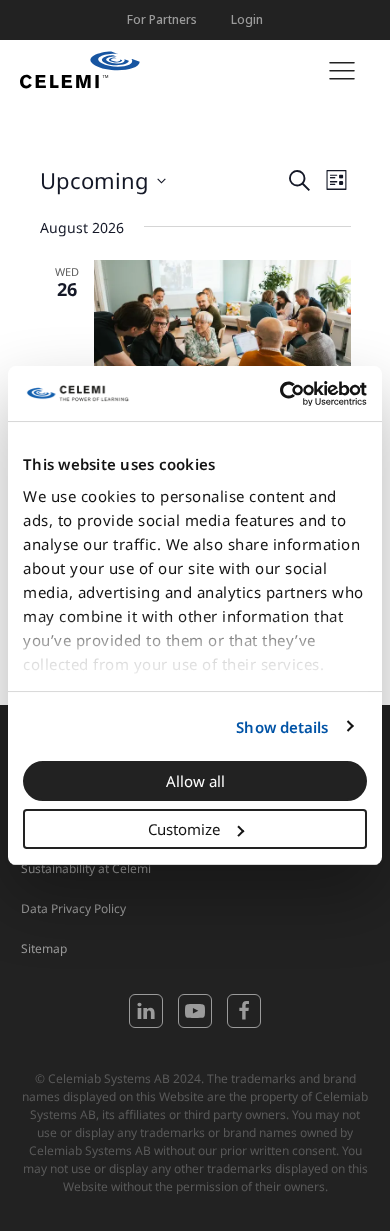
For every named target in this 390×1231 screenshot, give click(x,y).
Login (247, 19)
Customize (184, 829)
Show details (282, 727)
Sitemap (44, 948)
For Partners (162, 19)
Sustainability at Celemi (86, 868)
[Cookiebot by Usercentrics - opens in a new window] (280, 394)
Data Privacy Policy (73, 908)
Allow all (195, 781)
